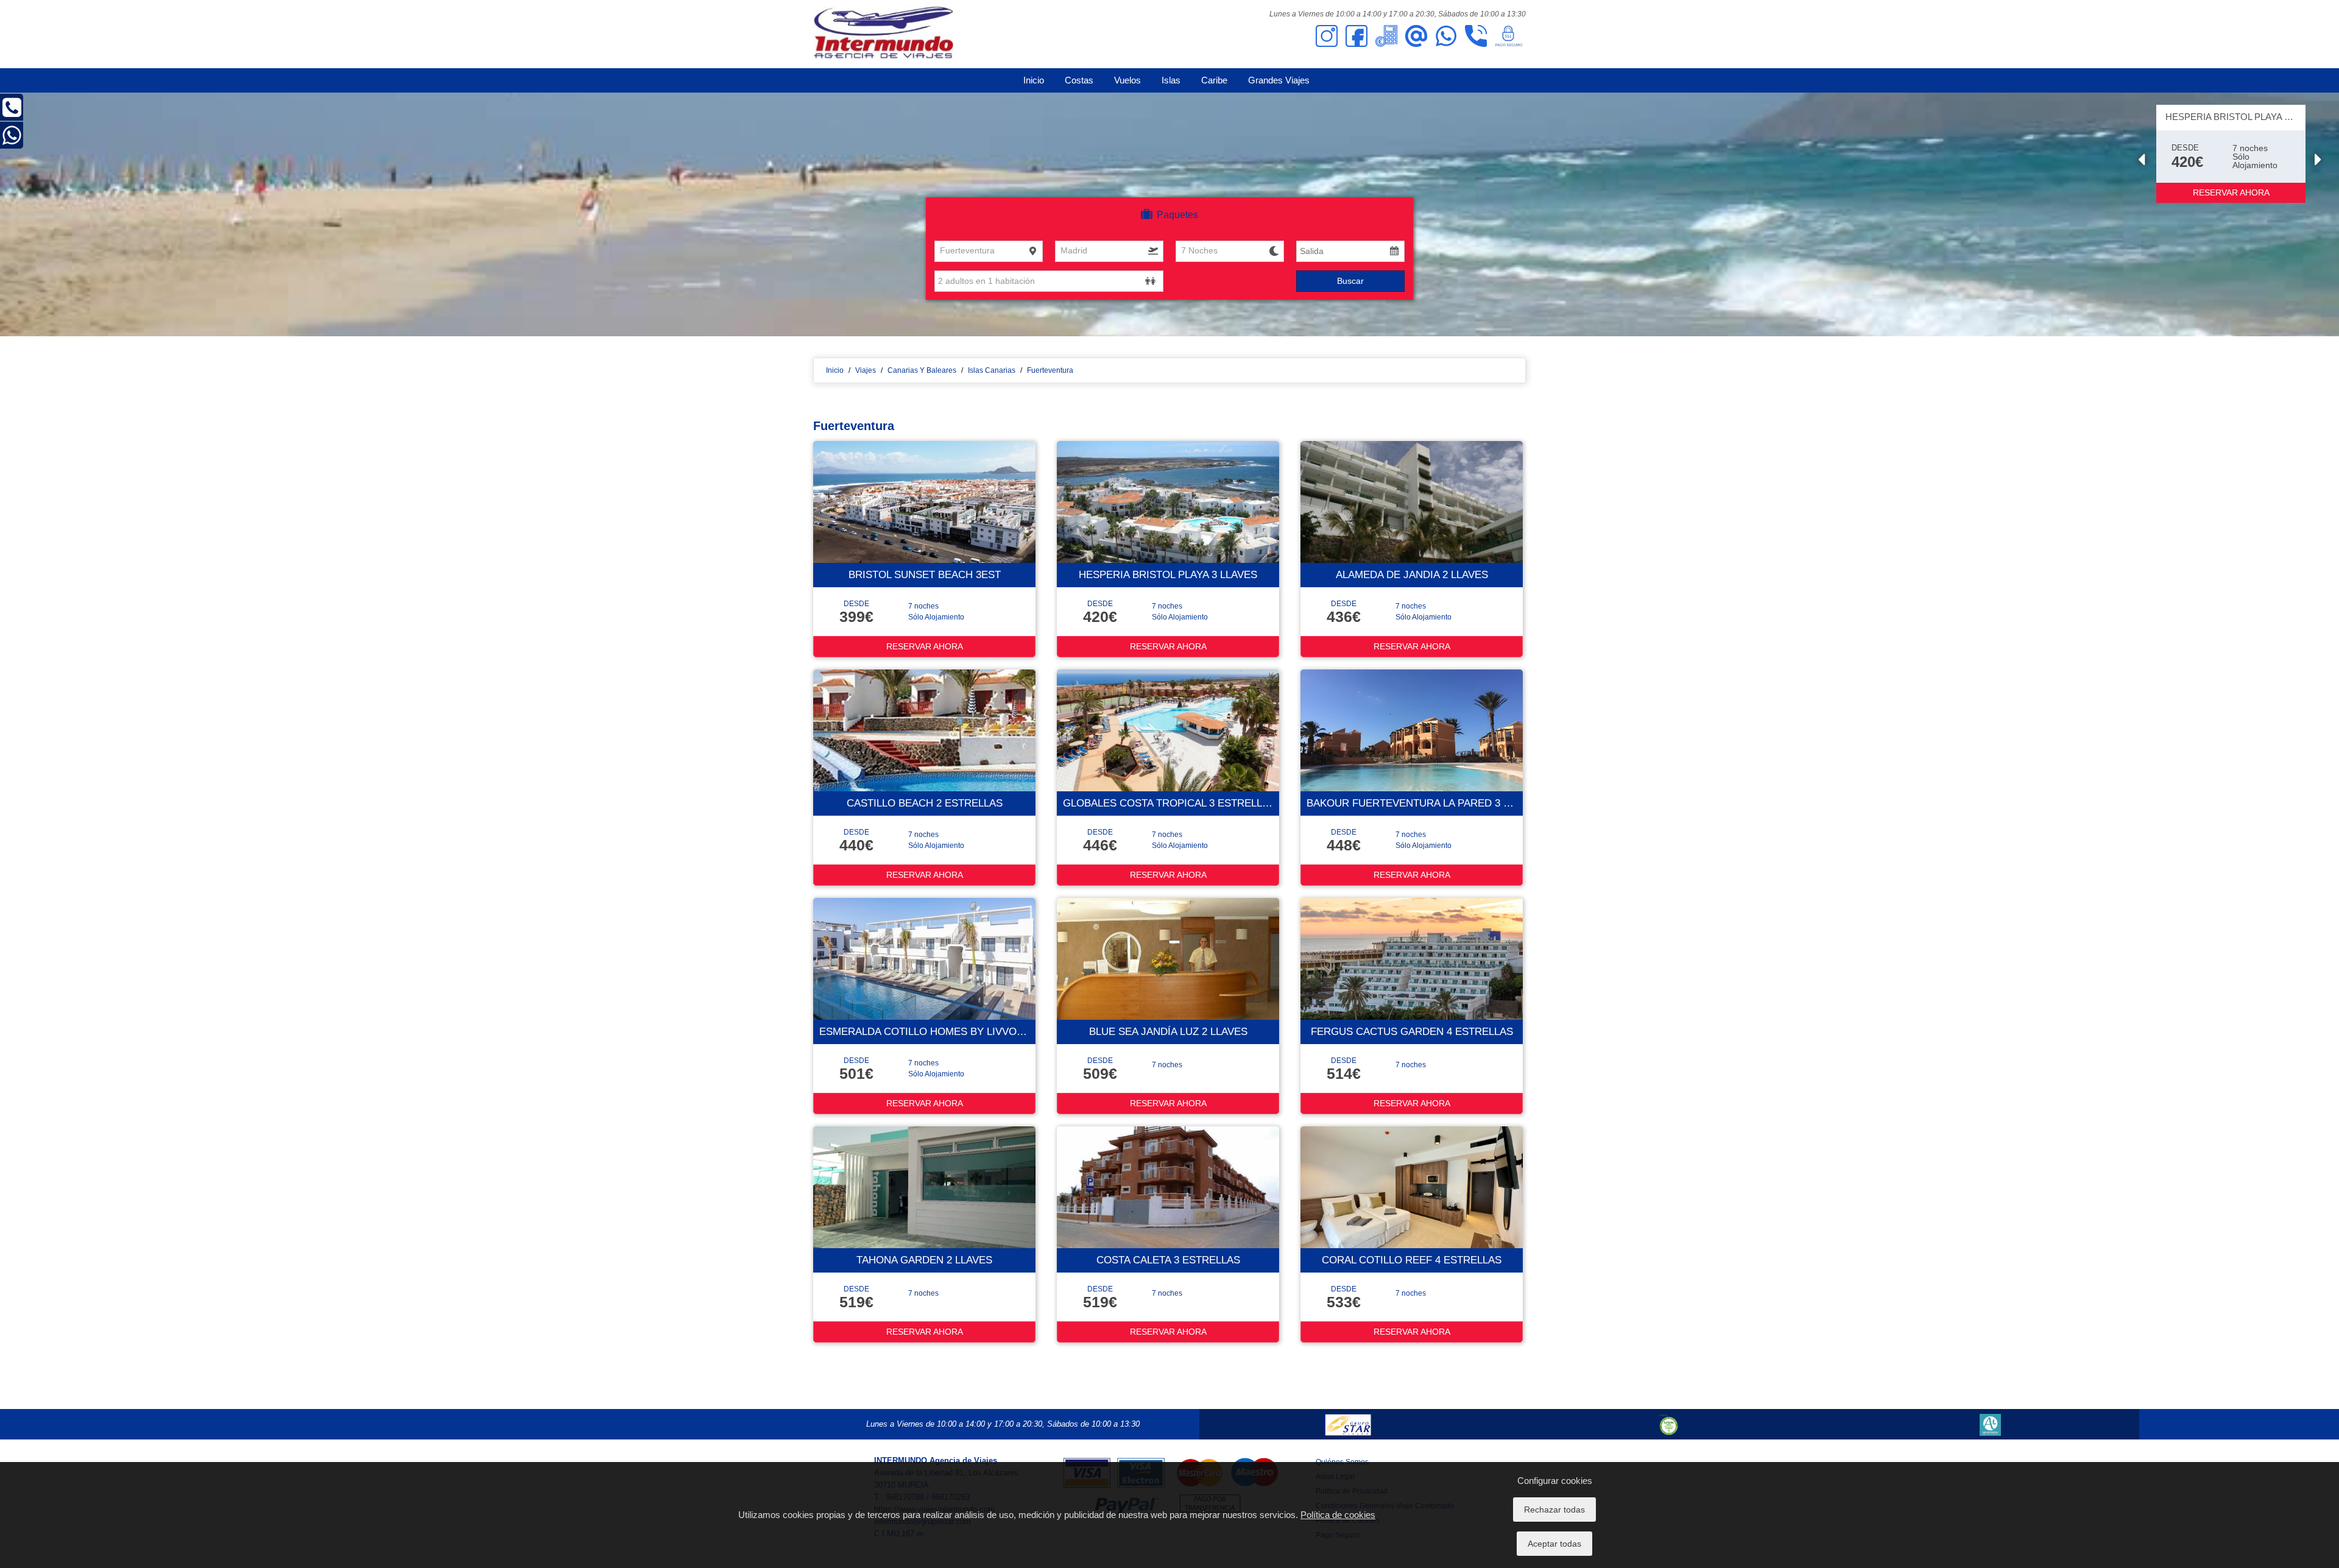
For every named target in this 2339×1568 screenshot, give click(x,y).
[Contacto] (1416, 35)
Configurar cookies (1555, 1481)
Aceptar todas (1554, 1544)
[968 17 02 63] (12, 113)
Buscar (1350, 281)
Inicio (1034, 80)
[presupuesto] (1386, 35)
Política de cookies (1338, 1515)
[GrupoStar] (1348, 1424)
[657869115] (1446, 35)
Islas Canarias (992, 370)
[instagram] (1327, 35)
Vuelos (1127, 80)
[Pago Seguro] (1509, 35)
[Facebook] (1356, 35)
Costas (1079, 80)
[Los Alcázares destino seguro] (1990, 1424)
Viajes (866, 370)
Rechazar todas (1554, 1510)
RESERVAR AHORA (2231, 192)
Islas (1171, 80)
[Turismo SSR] (1669, 1424)
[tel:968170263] (1476, 35)
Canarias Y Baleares (922, 370)
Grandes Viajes (1279, 80)
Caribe (1214, 80)
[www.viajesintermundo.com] (883, 34)
